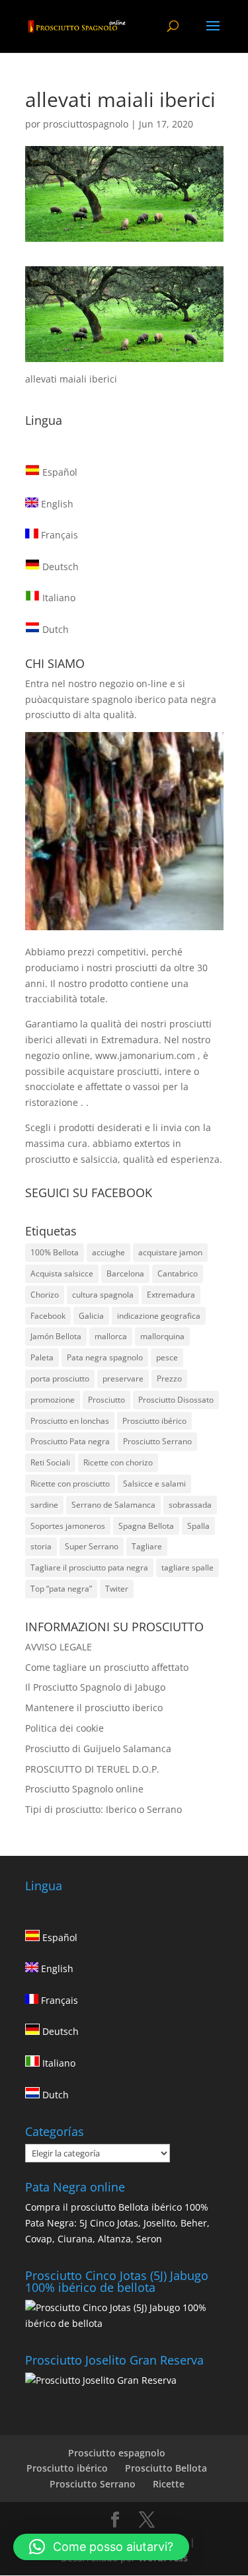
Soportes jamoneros (68, 1526)
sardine (44, 1505)
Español (59, 472)
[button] (101, 2547)
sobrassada (190, 1505)
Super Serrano (92, 1546)
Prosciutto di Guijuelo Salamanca (98, 1748)
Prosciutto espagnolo (117, 2453)
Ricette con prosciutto (70, 1484)
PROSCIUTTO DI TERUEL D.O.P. (92, 1769)
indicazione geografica (159, 1316)
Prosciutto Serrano (157, 1441)
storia (41, 1546)
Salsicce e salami (154, 1484)
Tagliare (147, 1546)
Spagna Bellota (146, 1526)
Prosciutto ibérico (154, 1421)
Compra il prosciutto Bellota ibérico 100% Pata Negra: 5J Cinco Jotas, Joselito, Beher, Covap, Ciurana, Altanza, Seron (117, 2223)
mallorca (111, 1336)
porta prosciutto (60, 1379)
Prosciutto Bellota (166, 2468)
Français (58, 535)
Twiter (117, 1589)
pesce (167, 1357)
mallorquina (162, 1336)
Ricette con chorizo (118, 1462)
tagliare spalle (187, 1567)
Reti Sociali (50, 1462)
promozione (53, 1400)
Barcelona (125, 1273)
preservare (123, 1379)
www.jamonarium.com (145, 1055)
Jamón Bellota (56, 1336)
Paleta (42, 1357)
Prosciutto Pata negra (70, 1441)
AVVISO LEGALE (59, 1647)
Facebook (48, 1316)
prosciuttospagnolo (86, 124)
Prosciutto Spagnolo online (84, 1789)
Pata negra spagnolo (105, 1357)
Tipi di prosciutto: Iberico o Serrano (103, 1809)
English (56, 504)
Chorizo (45, 1295)
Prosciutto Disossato (176, 1400)
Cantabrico (178, 1273)
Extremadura (171, 1295)
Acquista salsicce (62, 1273)
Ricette (169, 2484)
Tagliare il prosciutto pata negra (89, 1567)
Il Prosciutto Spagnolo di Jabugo (95, 1687)
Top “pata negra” (61, 1589)
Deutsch (59, 567)
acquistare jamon (170, 1252)
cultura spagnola (103, 1295)
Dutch (54, 629)
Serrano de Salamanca (113, 1505)
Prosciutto (106, 1400)
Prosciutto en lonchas (70, 1421)
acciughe (108, 1252)
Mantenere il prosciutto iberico (94, 1708)
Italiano (58, 598)
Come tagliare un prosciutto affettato (107, 1667)
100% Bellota (55, 1252)
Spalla (198, 1526)
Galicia (91, 1316)
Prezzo (169, 1379)
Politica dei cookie (64, 1728)
